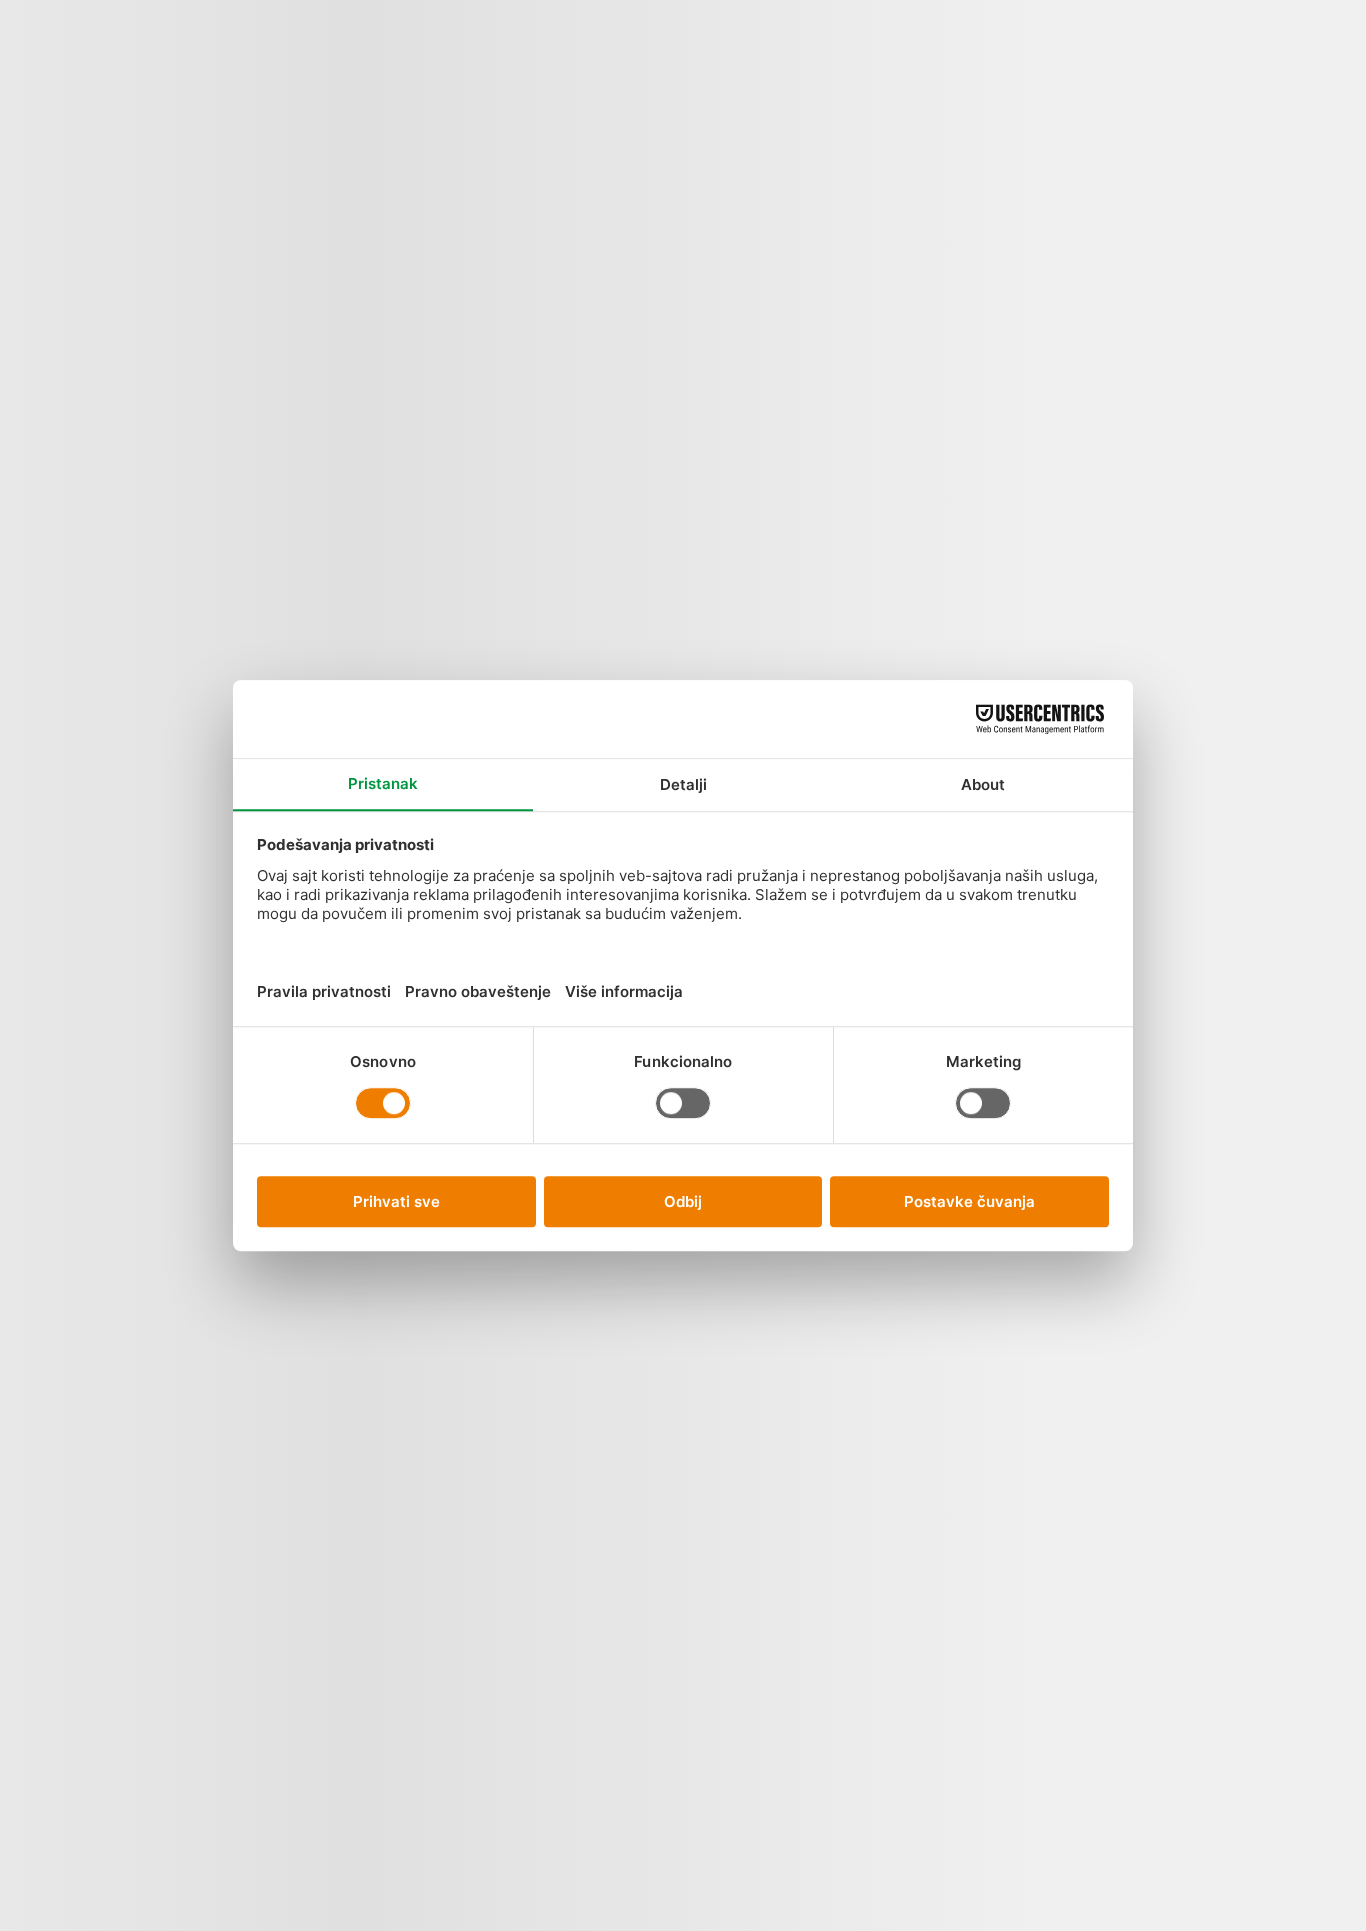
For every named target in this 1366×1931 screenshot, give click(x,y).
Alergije (524, 165)
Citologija (524, 1529)
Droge (524, 1701)
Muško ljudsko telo (617, 637)
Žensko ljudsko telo (617, 273)
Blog (391, 54)
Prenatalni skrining (744, 463)
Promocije (217, 90)
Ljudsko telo (174, 72)
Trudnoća (724, 265)
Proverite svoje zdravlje (727, 141)
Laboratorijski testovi (1098, 457)
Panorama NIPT (297, 72)
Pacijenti (355, 81)
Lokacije (330, 81)
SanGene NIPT (260, 72)
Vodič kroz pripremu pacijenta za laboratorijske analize (1005, 549)
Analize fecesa (524, 385)
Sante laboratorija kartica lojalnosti (1005, 1309)
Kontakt (447, 81)
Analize (135, 81)
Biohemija (524, 1333)
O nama (426, 63)
